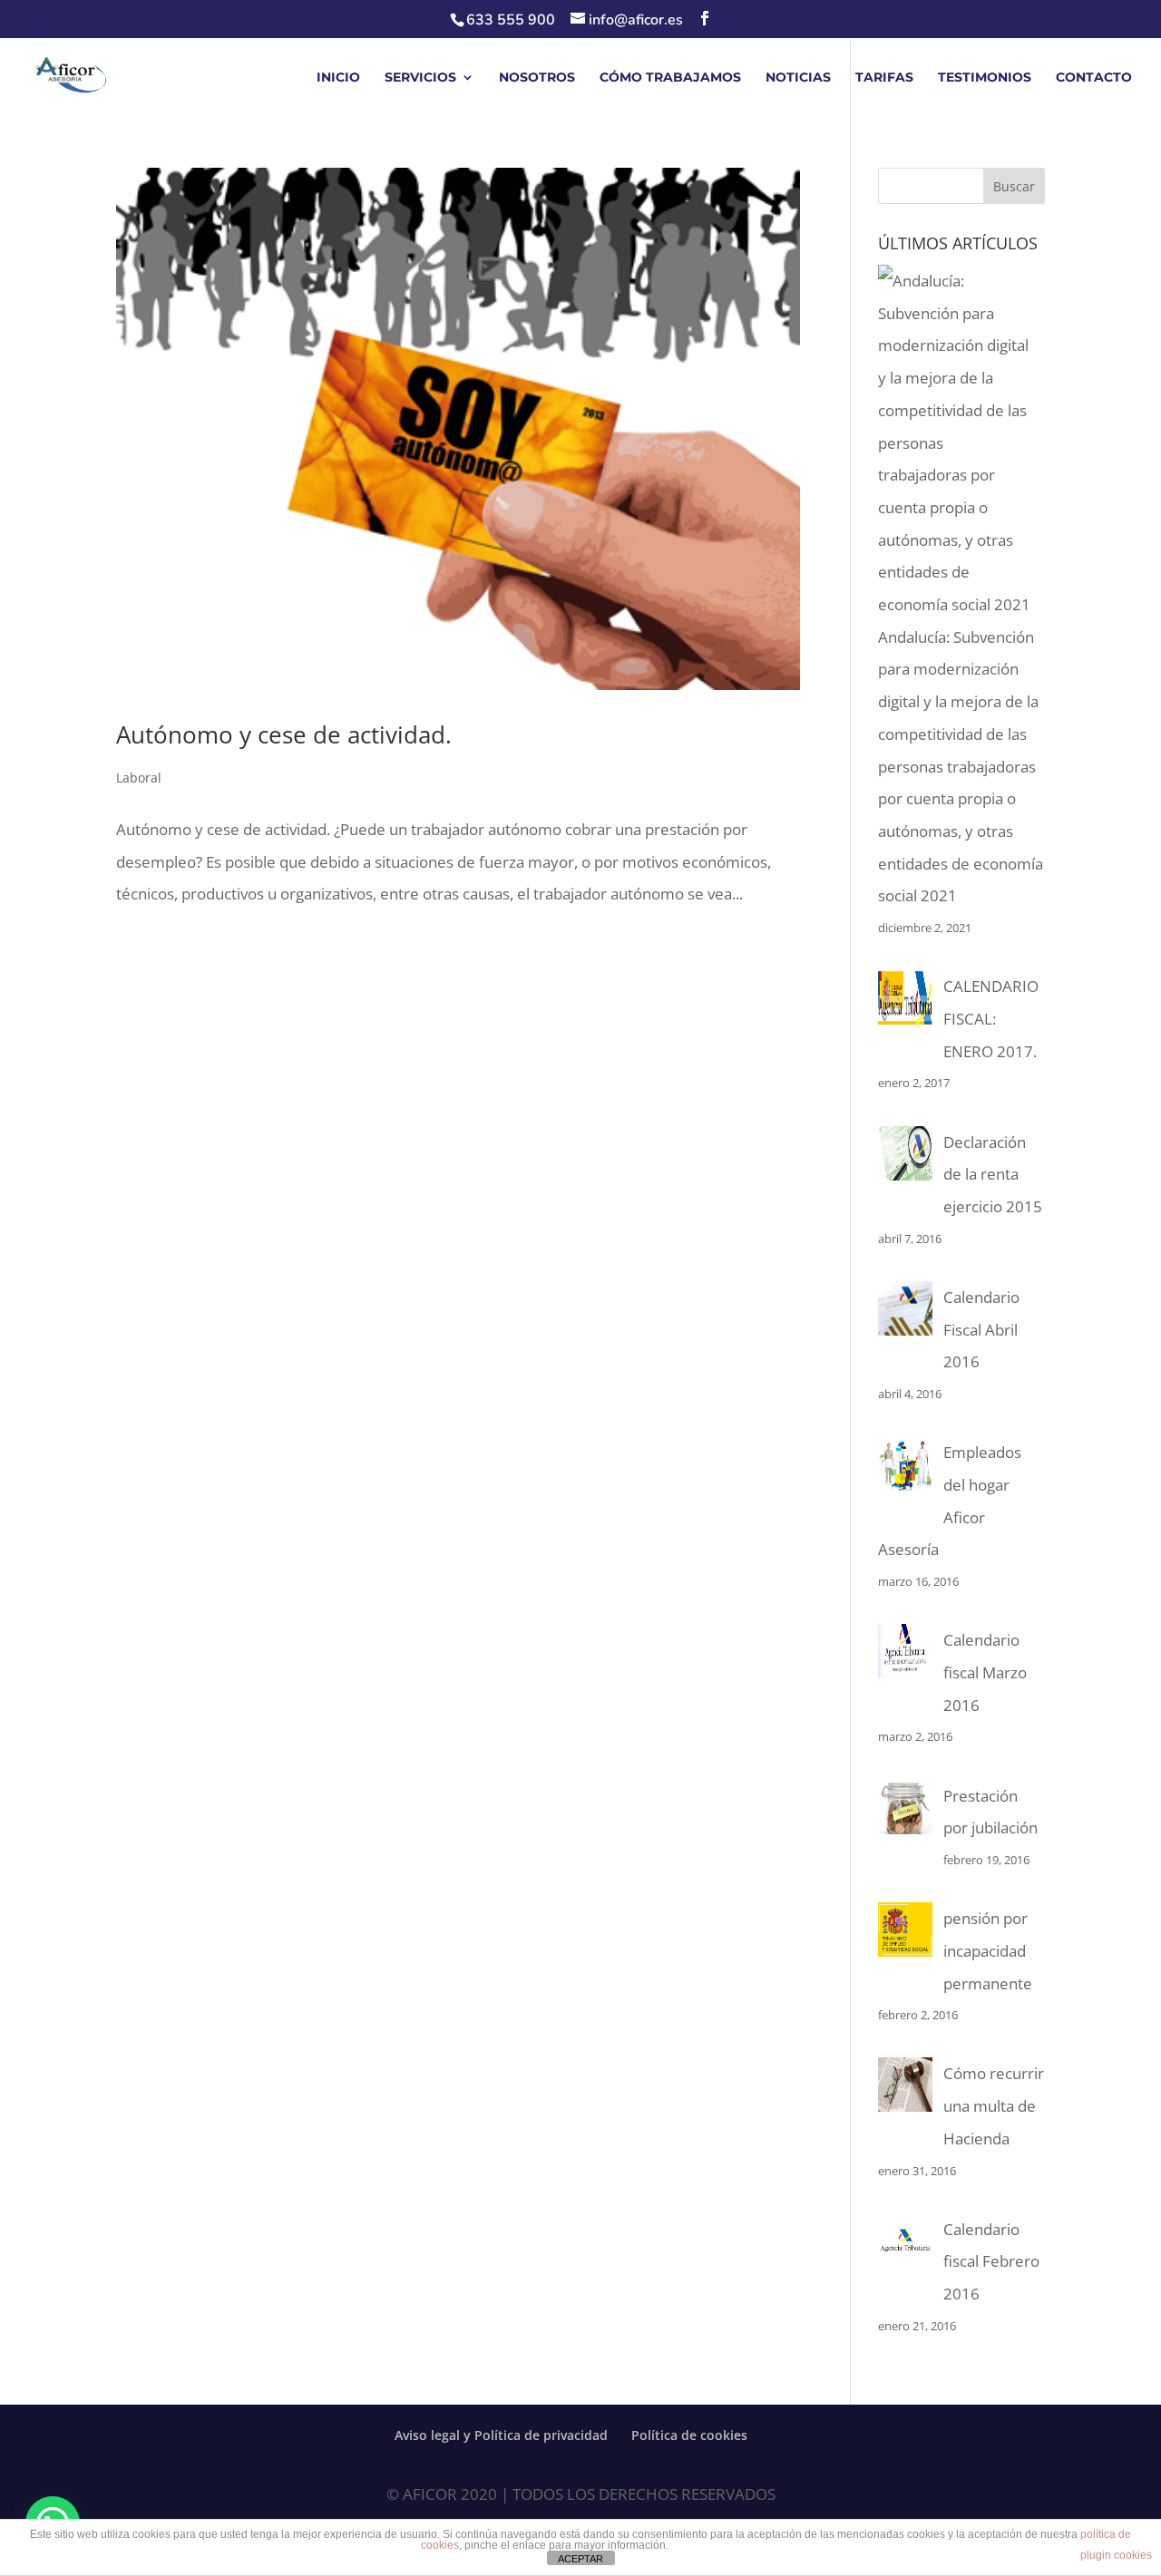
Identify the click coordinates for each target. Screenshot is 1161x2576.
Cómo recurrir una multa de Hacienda (994, 2105)
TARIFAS (884, 78)
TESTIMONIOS (985, 78)
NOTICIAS (798, 78)
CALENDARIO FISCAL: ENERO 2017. (991, 1018)
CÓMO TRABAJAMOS (670, 78)
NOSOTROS (537, 78)
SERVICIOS (420, 78)
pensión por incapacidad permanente (988, 1950)
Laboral (139, 778)
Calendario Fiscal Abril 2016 (981, 1329)
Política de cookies (689, 2435)
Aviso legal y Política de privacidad (501, 2435)
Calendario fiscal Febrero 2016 (991, 2261)
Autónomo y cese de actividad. (284, 734)
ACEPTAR (580, 2559)
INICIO (338, 78)
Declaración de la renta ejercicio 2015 (993, 1174)
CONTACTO (1094, 78)
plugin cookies (1116, 2555)
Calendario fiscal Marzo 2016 (985, 1672)
